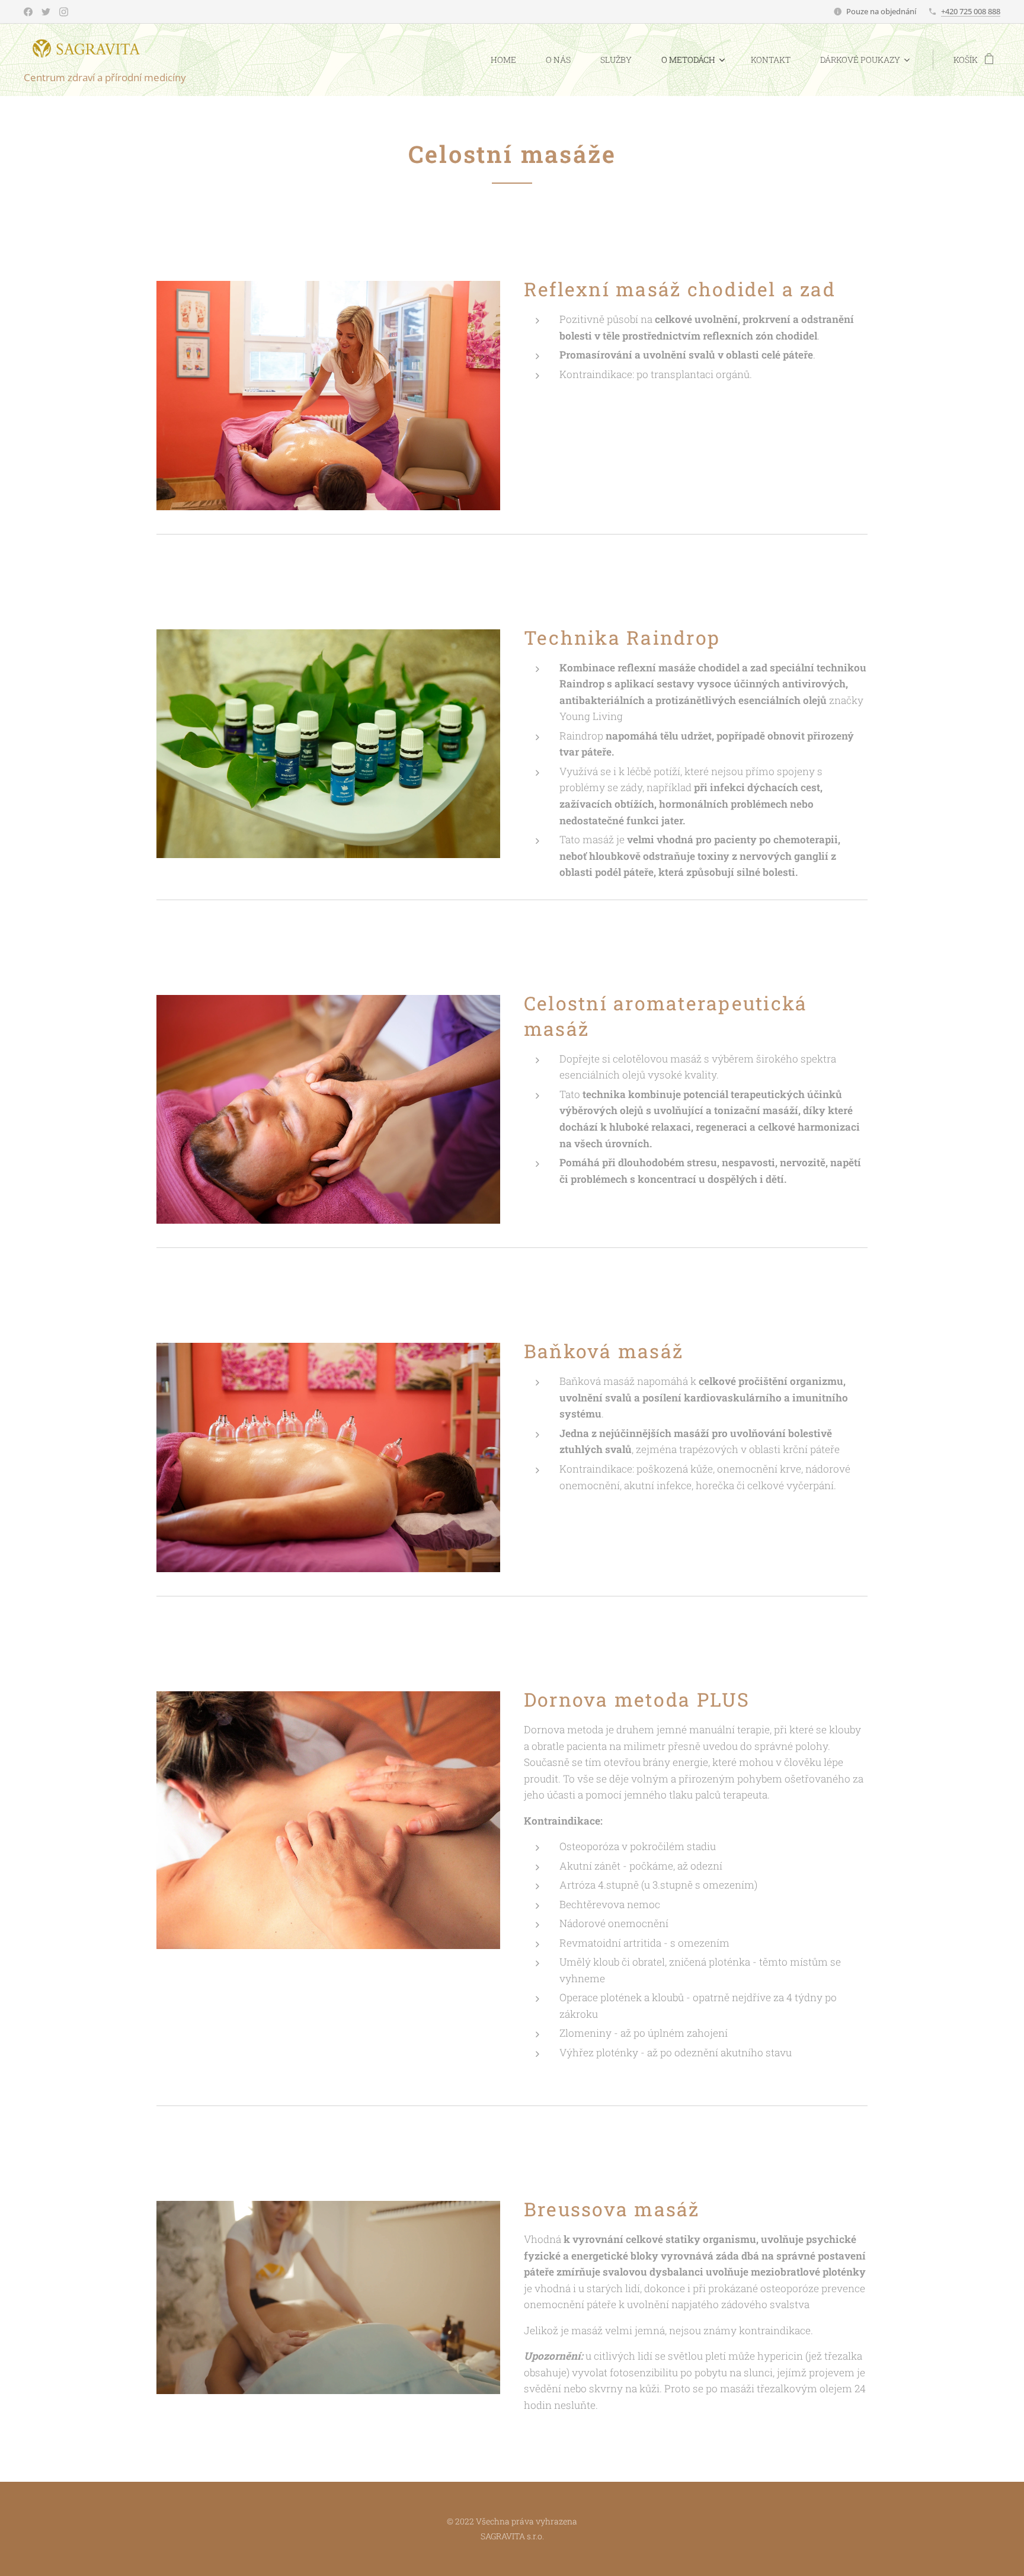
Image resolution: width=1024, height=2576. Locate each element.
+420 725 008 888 (971, 11)
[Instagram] (64, 12)
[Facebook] (28, 12)
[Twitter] (46, 12)
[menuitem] (509, 60)
